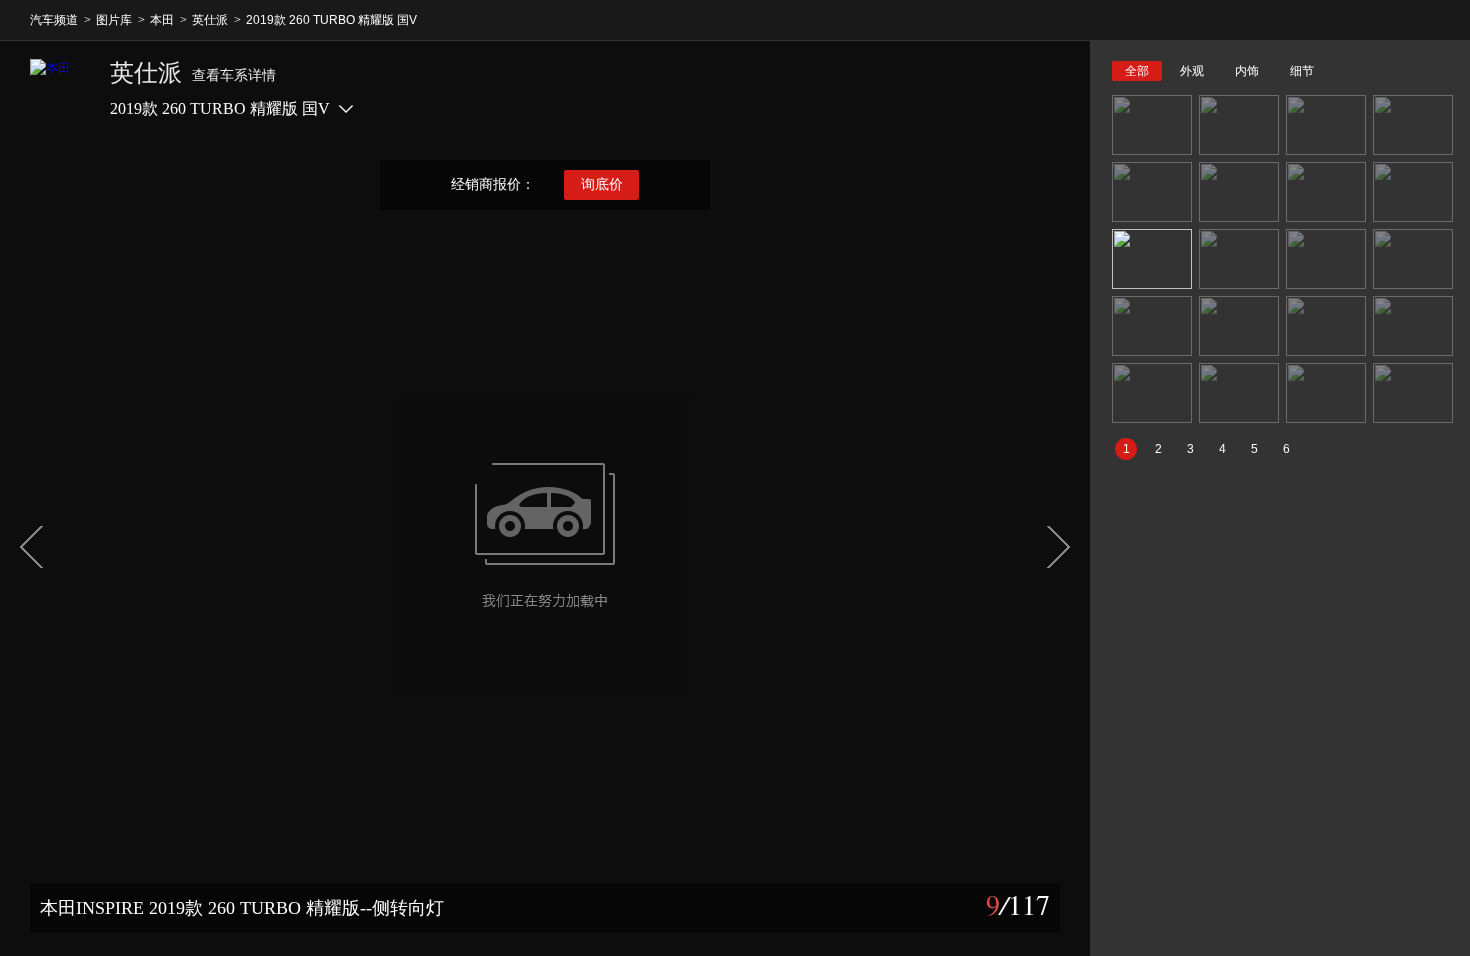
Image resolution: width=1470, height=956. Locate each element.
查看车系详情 (234, 75)
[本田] (60, 89)
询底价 (602, 184)
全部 (1137, 71)
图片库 (114, 20)
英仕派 (210, 20)
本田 (162, 20)
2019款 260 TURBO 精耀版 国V (331, 20)
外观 (1192, 71)
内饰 (1247, 71)
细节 (1302, 71)
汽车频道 (54, 20)
